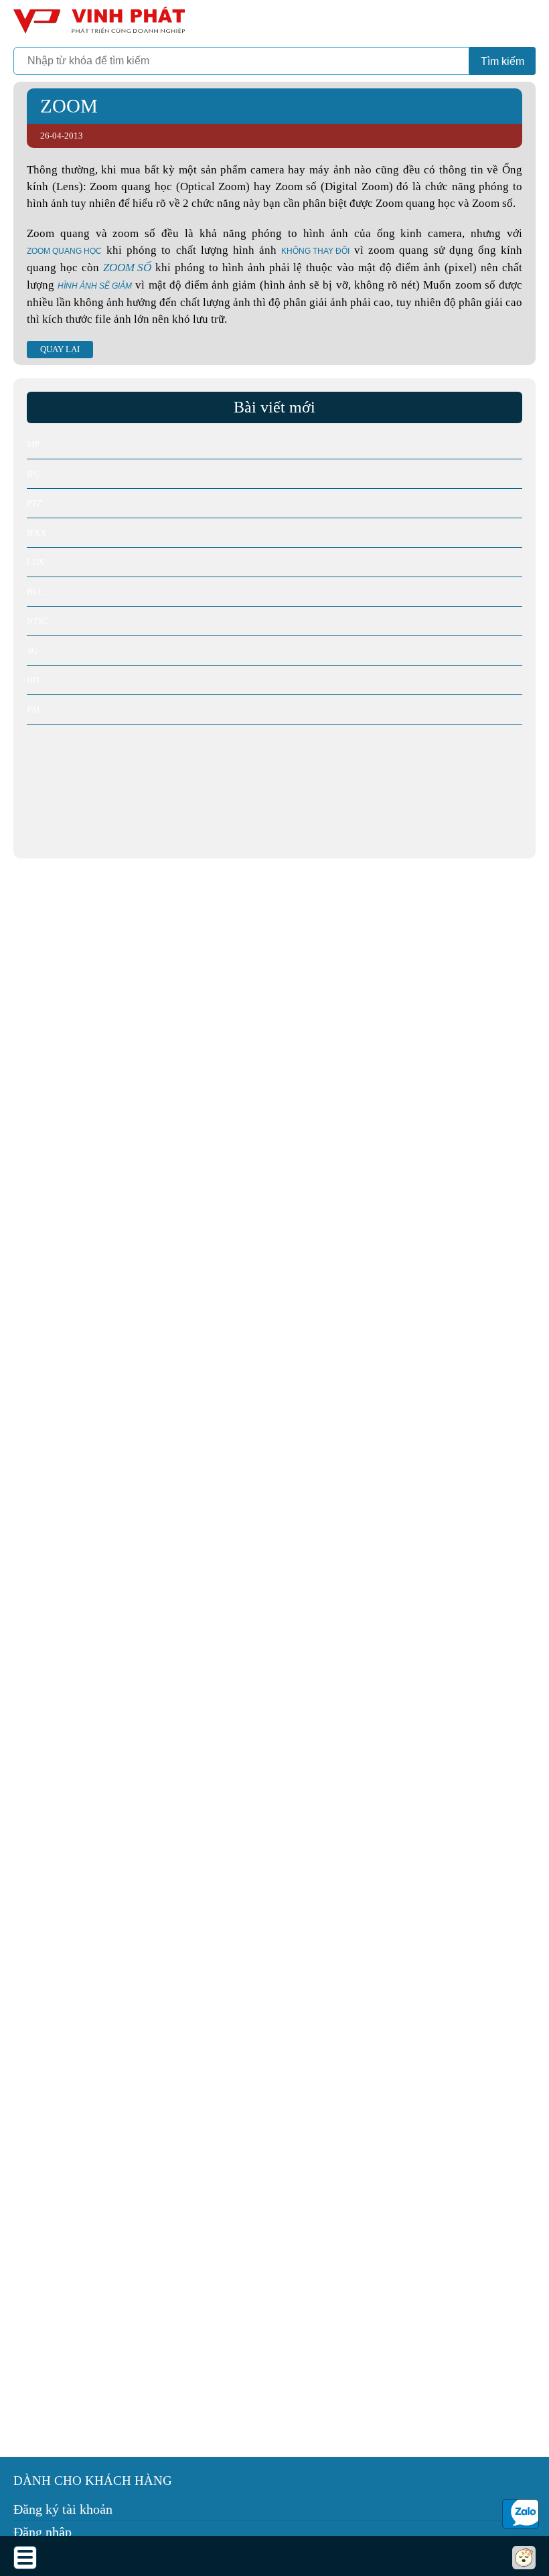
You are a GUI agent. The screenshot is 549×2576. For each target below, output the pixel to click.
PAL (34, 709)
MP (33, 444)
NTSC (38, 621)
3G (32, 651)
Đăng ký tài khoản (63, 2509)
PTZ (34, 503)
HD (33, 680)
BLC (35, 592)
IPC (33, 474)
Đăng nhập (43, 2532)
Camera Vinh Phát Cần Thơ (97, 25)
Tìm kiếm (502, 61)
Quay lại (60, 349)
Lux (35, 562)
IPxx (36, 533)
